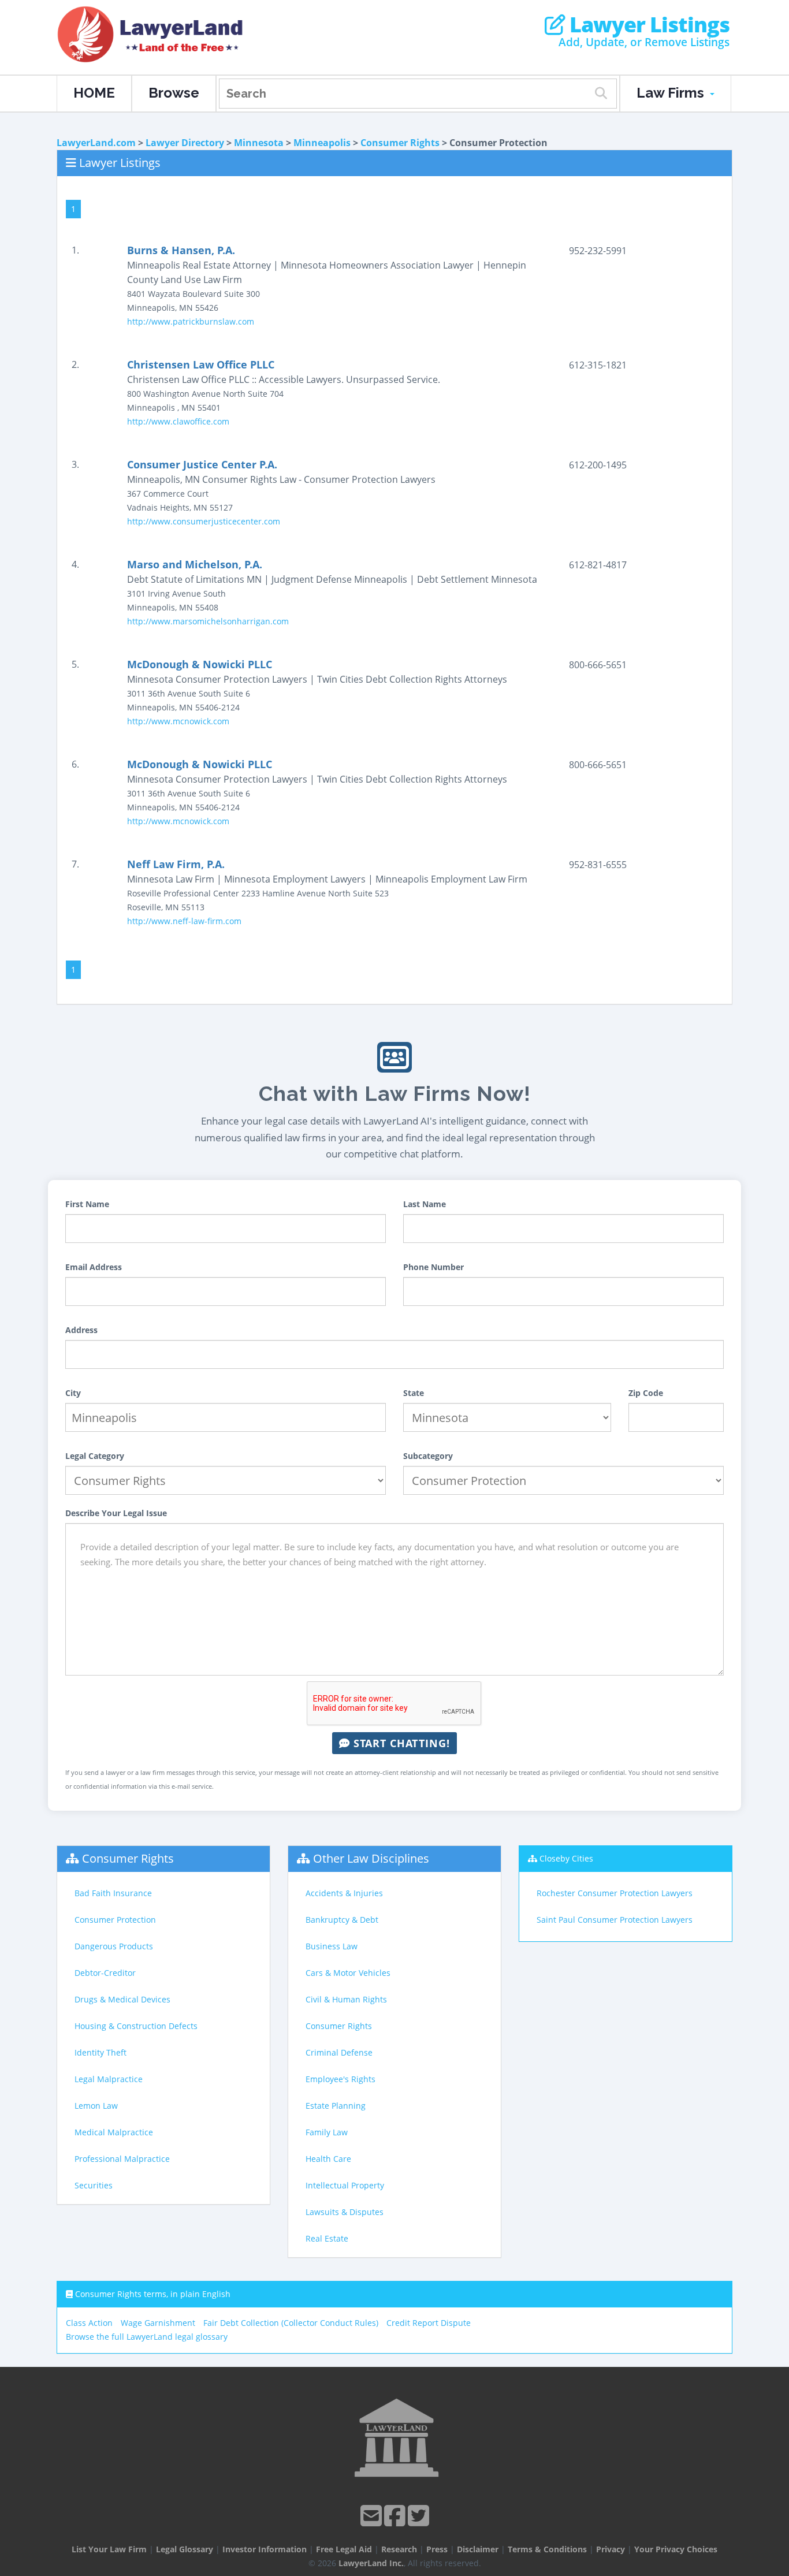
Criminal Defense (339, 2052)
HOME (94, 93)
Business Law (332, 1946)
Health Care (328, 2159)
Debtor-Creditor (105, 1973)
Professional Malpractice (122, 2159)
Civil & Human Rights (346, 1999)
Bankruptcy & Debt (342, 1920)
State (414, 1393)
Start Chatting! (400, 1743)
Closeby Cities (566, 1858)
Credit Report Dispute (429, 2323)
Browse (174, 93)
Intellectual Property (345, 2185)
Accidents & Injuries (344, 1893)
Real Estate (327, 2238)
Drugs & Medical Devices (122, 1999)
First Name (87, 1204)
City (73, 1393)
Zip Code (646, 1393)
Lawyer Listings (647, 25)
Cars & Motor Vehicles (348, 1973)
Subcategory (428, 1456)
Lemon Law (96, 2106)
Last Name (425, 1204)
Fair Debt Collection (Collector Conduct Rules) (291, 2323)
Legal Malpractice (109, 2079)
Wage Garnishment (158, 2323)
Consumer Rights (400, 143)
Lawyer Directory (185, 143)
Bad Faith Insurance (113, 1893)
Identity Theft (101, 2052)
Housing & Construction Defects (136, 2026)
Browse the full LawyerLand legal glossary (147, 2337)
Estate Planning (336, 2106)
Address (81, 1330)
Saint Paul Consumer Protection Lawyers (615, 1920)
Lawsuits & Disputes (345, 2212)
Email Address (94, 1267)
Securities (94, 2185)
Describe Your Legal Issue (116, 1513)
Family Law (327, 2132)
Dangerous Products (114, 1946)
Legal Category (95, 1456)
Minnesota (259, 143)
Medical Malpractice (114, 2132)
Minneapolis (322, 143)
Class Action (89, 2323)
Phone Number (433, 1267)
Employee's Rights (340, 2079)
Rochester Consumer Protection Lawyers (615, 1893)
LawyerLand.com (96, 143)
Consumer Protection (115, 1920)
